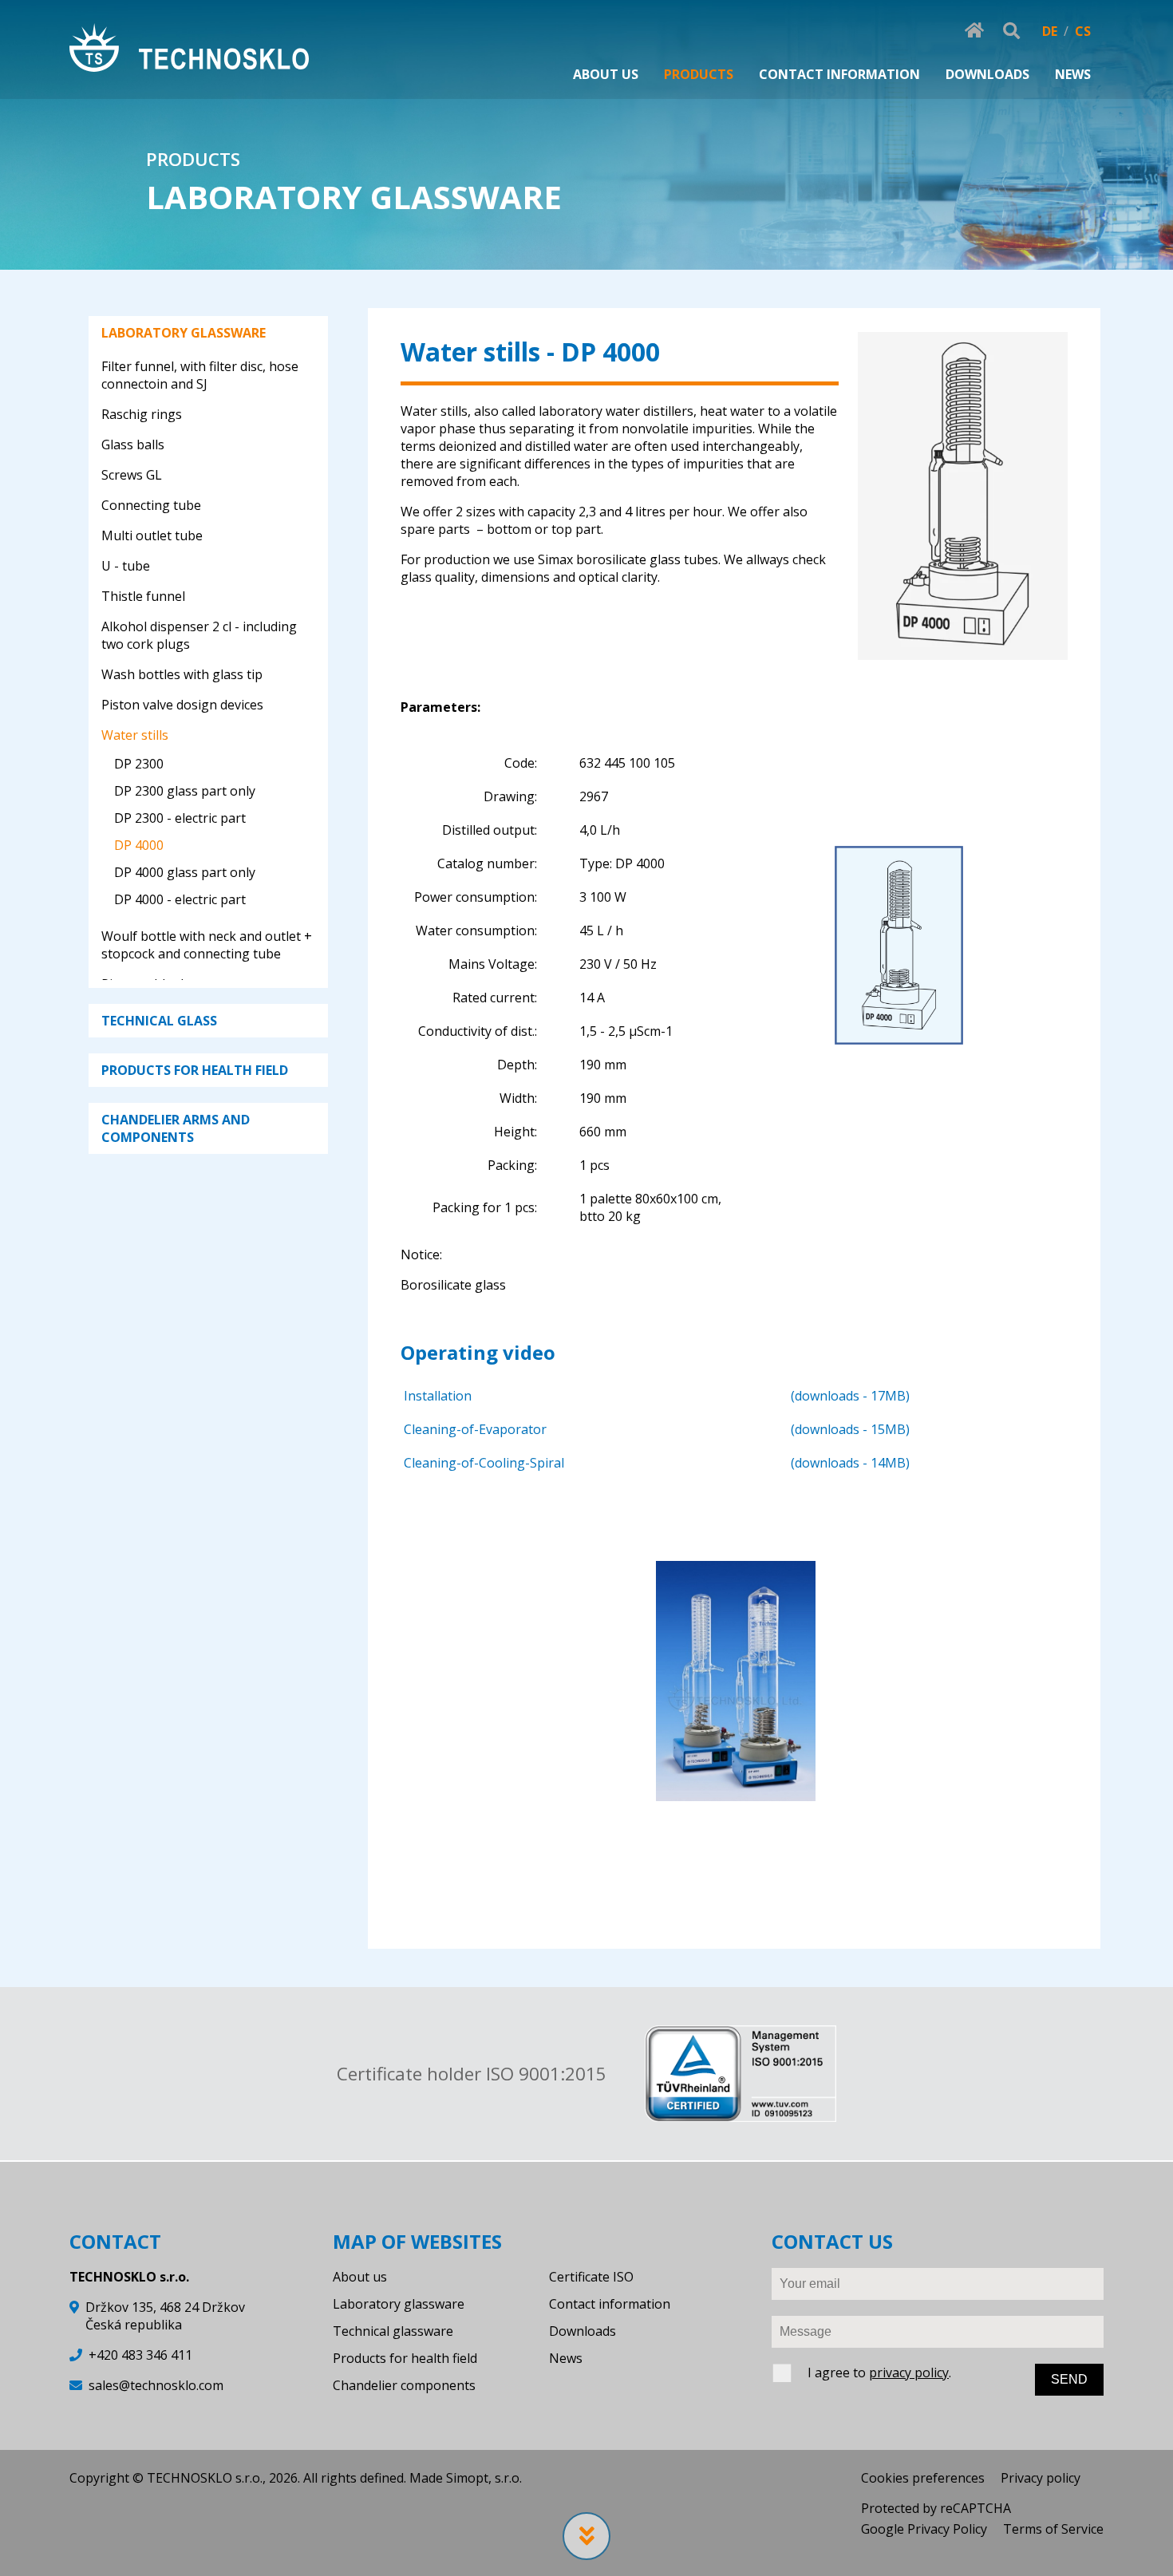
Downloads (583, 2331)
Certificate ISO (591, 2277)
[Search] (1011, 31)
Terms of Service (1053, 2529)
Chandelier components (404, 2385)
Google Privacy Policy (924, 2529)
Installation (438, 1396)
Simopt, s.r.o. (484, 2478)
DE (1050, 31)
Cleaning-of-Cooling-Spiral (484, 1463)
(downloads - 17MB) (850, 1396)
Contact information (610, 2304)
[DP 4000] (962, 651)
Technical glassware (393, 2331)
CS (1083, 31)
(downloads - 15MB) (850, 1429)
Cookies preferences (923, 2478)
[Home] (189, 50)
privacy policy (909, 2373)
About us (360, 2277)
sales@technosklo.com (156, 2385)
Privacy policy (1041, 2478)
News (566, 2358)
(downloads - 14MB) (850, 1463)
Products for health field (405, 2358)
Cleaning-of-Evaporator (475, 1429)
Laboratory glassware (399, 2304)
